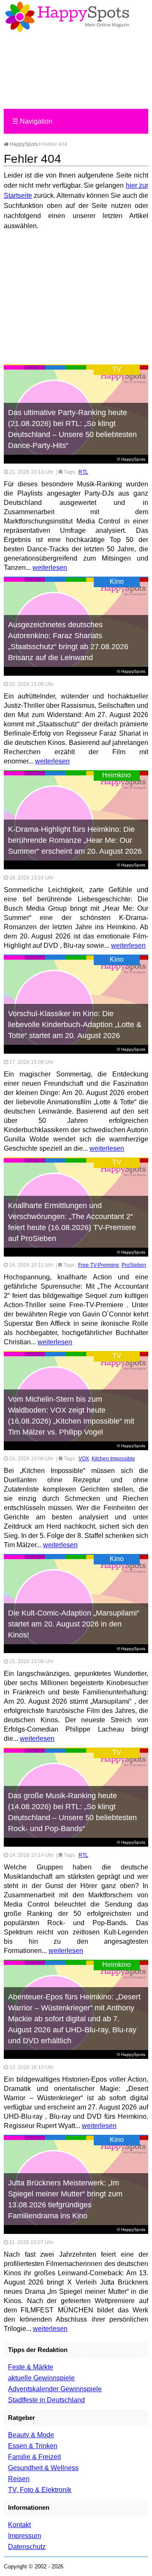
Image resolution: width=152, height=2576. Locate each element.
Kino (117, 581)
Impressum (24, 2536)
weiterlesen (50, 568)
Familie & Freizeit (34, 2457)
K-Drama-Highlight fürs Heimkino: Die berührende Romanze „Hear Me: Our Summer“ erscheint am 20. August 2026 (75, 840)
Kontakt (19, 2525)
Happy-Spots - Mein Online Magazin (67, 17)
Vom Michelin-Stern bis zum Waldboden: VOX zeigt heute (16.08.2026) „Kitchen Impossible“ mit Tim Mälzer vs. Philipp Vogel (71, 1416)
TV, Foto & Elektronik (40, 2490)
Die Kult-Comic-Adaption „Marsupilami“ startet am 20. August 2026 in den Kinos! (74, 1624)
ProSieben (134, 1265)
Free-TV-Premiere (99, 1265)
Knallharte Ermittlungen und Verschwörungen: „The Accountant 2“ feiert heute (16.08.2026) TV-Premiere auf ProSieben (72, 1222)
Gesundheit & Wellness (43, 2468)
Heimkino (117, 775)
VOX (84, 1459)
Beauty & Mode (31, 2435)
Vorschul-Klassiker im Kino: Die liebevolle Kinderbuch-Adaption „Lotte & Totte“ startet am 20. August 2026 (75, 1025)
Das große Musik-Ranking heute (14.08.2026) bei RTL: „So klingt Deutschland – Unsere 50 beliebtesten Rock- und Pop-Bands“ (72, 1812)
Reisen (19, 2479)
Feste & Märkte (31, 2367)
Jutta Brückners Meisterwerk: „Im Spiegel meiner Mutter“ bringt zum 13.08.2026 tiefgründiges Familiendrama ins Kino (65, 2199)
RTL (83, 472)
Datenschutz (27, 2547)
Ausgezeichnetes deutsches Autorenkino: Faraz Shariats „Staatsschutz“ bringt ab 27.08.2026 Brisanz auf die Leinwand (68, 641)
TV (117, 369)
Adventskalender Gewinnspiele (55, 2389)
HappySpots (23, 144)
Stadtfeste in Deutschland (46, 2400)
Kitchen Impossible (113, 1459)
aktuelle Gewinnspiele (41, 2378)
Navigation (32, 121)
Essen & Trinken (33, 2446)
